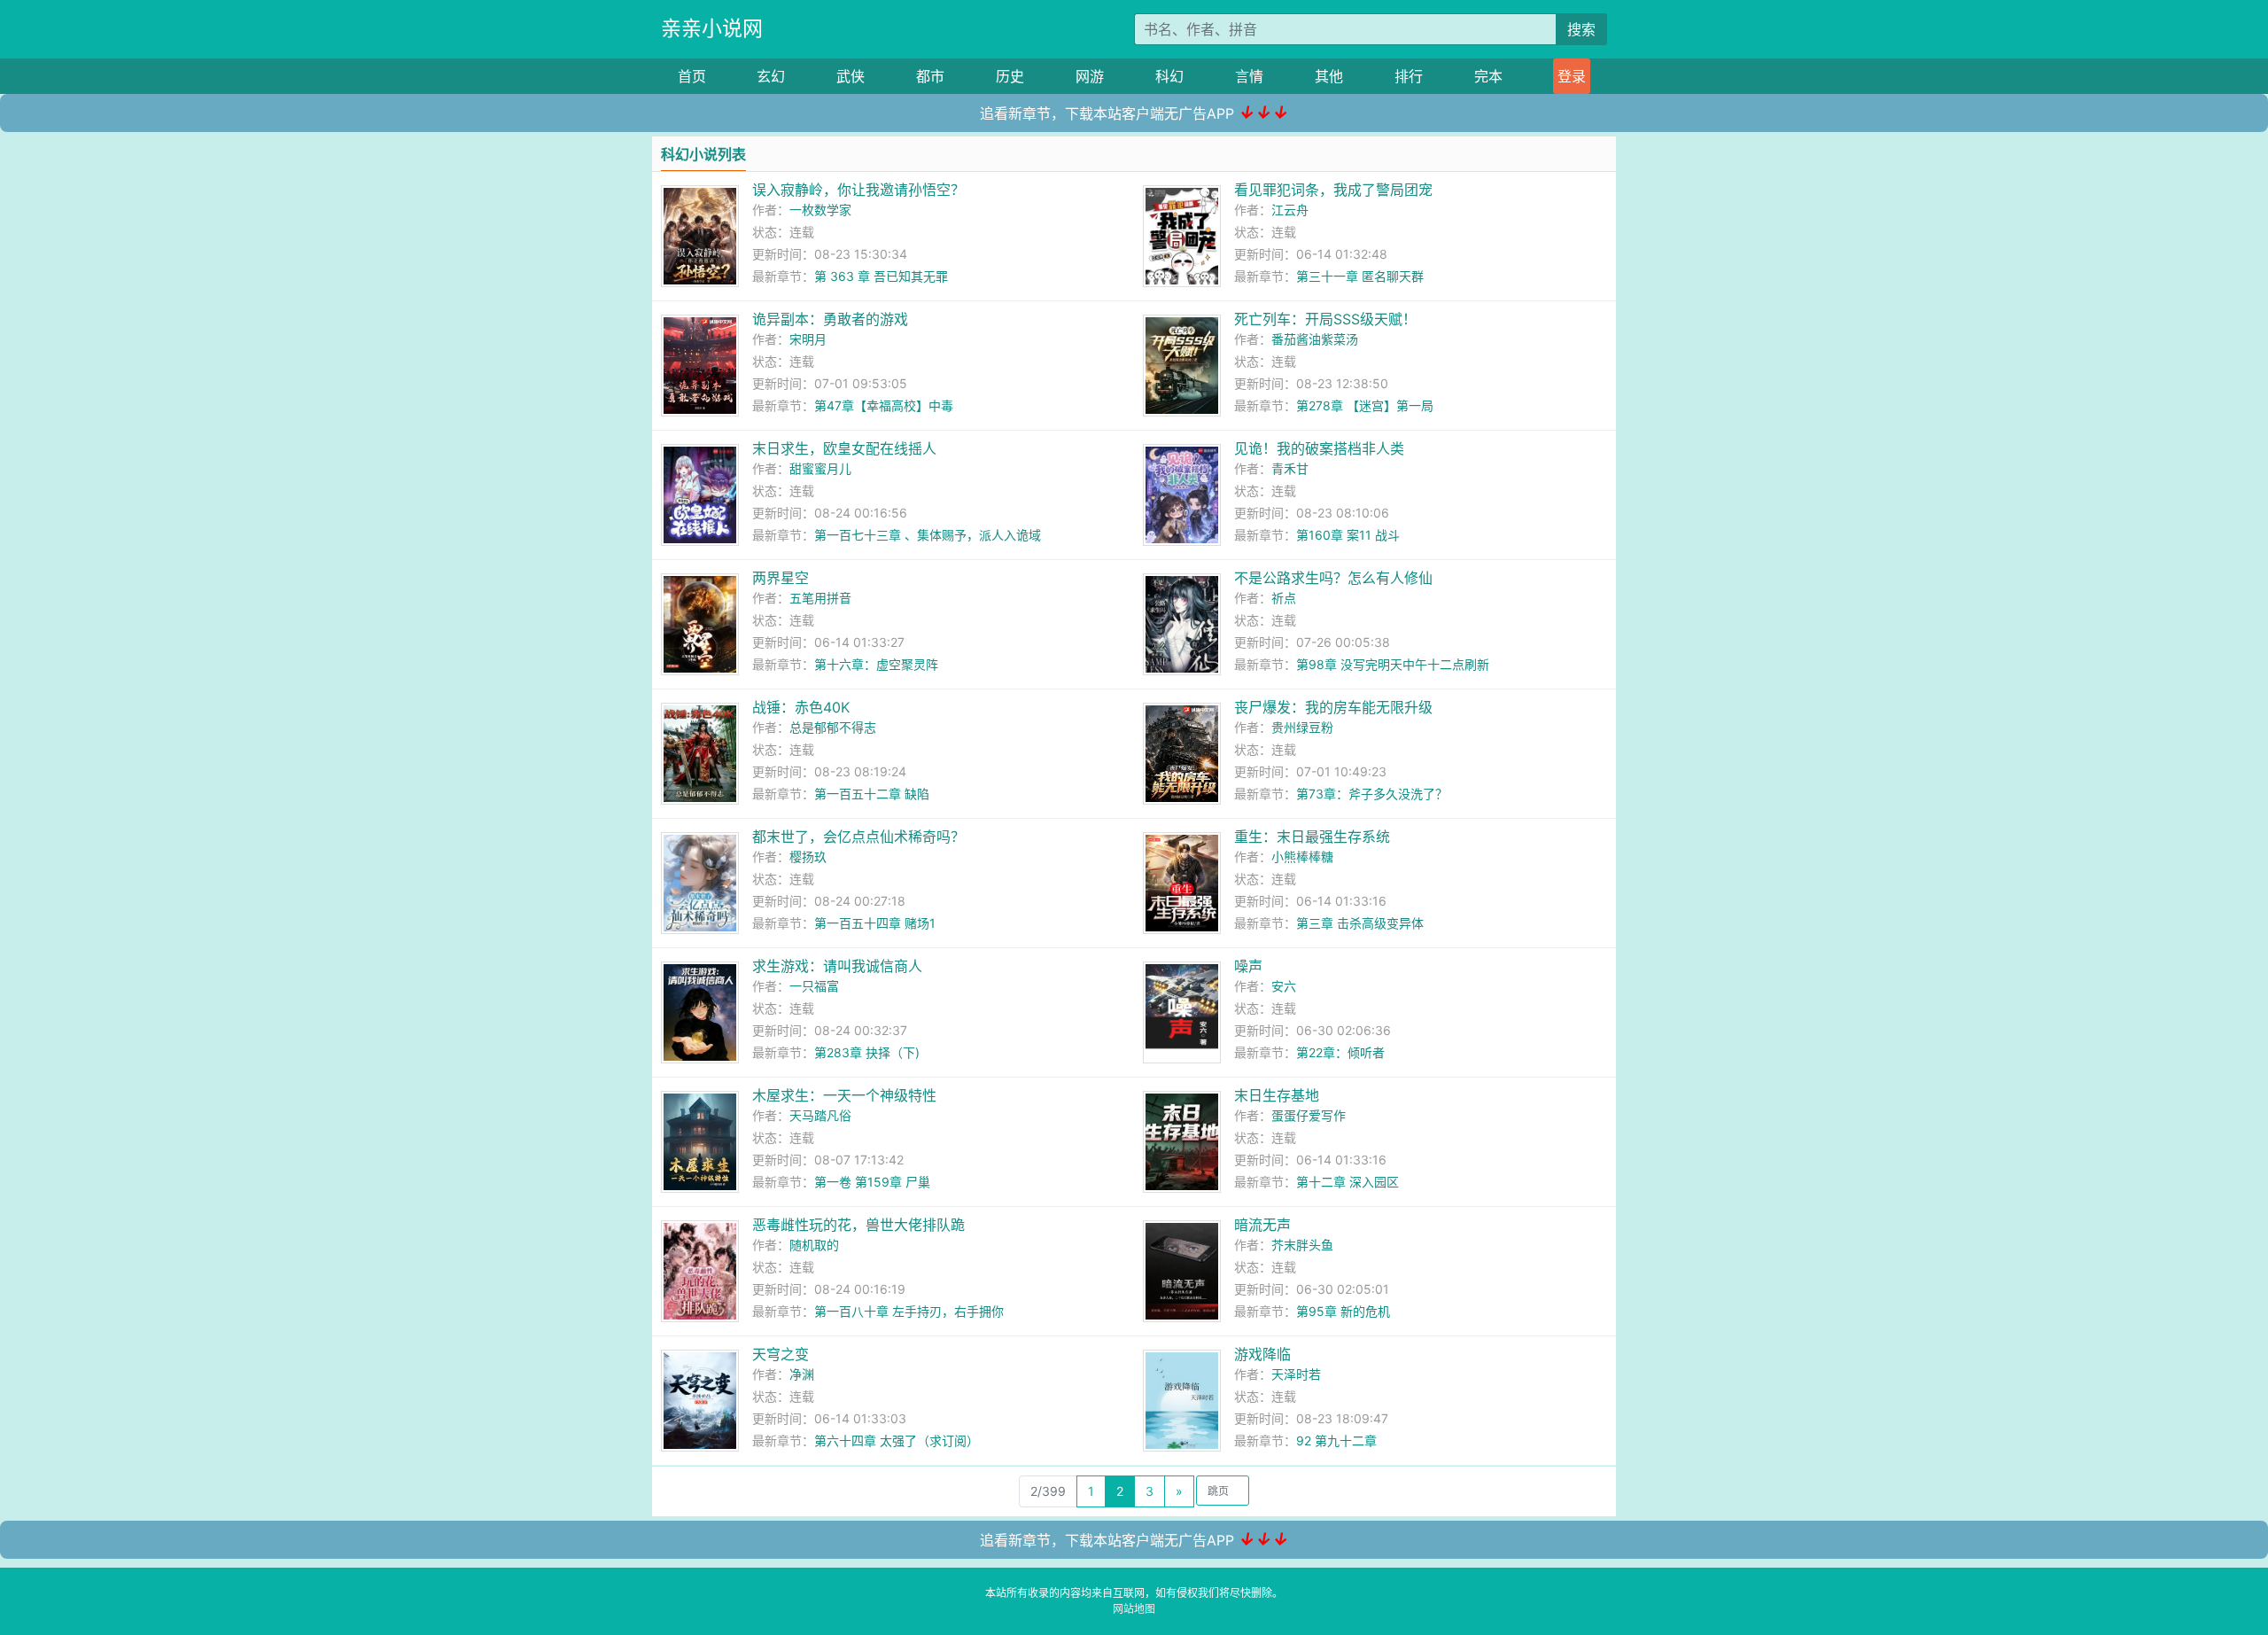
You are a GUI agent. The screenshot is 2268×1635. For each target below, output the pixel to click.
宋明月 (808, 339)
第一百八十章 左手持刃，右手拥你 (909, 1311)
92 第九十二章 (1336, 1440)
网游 (1090, 76)
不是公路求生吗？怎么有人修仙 (1333, 578)
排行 (1409, 76)
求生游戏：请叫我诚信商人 (837, 966)
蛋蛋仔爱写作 (1309, 1115)
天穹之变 (781, 1354)
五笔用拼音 (820, 598)
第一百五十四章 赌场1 (875, 923)
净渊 (802, 1374)
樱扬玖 (808, 856)
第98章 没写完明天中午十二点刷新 (1393, 664)
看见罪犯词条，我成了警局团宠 (1333, 190)
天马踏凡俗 (820, 1115)
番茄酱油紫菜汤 (1315, 339)
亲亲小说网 (712, 28)
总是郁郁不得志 (833, 727)
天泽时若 (1296, 1374)
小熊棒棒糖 (1302, 856)
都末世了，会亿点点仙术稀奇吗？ (858, 837)
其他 (1329, 76)
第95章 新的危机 (1343, 1311)
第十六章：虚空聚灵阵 (876, 664)
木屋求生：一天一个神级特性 (844, 1095)
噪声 (1248, 966)
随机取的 (814, 1245)
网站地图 (1134, 1609)
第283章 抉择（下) (867, 1052)
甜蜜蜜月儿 (820, 468)
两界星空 (781, 578)
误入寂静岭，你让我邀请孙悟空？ (858, 190)
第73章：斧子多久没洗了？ (1372, 794)
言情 (1249, 76)
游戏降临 (1262, 1354)
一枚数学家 (820, 210)
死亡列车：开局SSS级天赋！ (1325, 319)
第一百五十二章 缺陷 (872, 794)
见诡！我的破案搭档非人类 (1319, 448)
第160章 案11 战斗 (1348, 535)
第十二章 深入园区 (1348, 1182)
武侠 (850, 76)
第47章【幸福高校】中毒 (884, 405)
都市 (930, 76)
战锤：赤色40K (801, 707)
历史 (1010, 76)
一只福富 (814, 986)
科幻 (1169, 76)
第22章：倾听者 (1340, 1052)
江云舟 (1290, 210)
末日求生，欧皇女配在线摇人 (844, 448)
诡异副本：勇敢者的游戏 (830, 319)
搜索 (1581, 29)
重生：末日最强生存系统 (1312, 837)
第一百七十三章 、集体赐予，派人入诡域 (928, 535)
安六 (1284, 986)
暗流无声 (1262, 1225)
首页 (692, 76)
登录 (1572, 76)
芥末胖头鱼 (1302, 1245)
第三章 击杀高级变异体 (1360, 923)
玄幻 (771, 76)
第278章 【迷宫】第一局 (1365, 405)
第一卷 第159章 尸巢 (872, 1182)
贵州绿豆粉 (1302, 727)
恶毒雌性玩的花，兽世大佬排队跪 (858, 1225)
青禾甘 (1290, 468)
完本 (1488, 76)
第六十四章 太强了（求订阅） (897, 1440)
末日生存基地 (1277, 1095)
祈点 (1284, 598)
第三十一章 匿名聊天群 (1360, 276)
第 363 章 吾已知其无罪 (881, 276)
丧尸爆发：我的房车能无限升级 (1333, 707)
